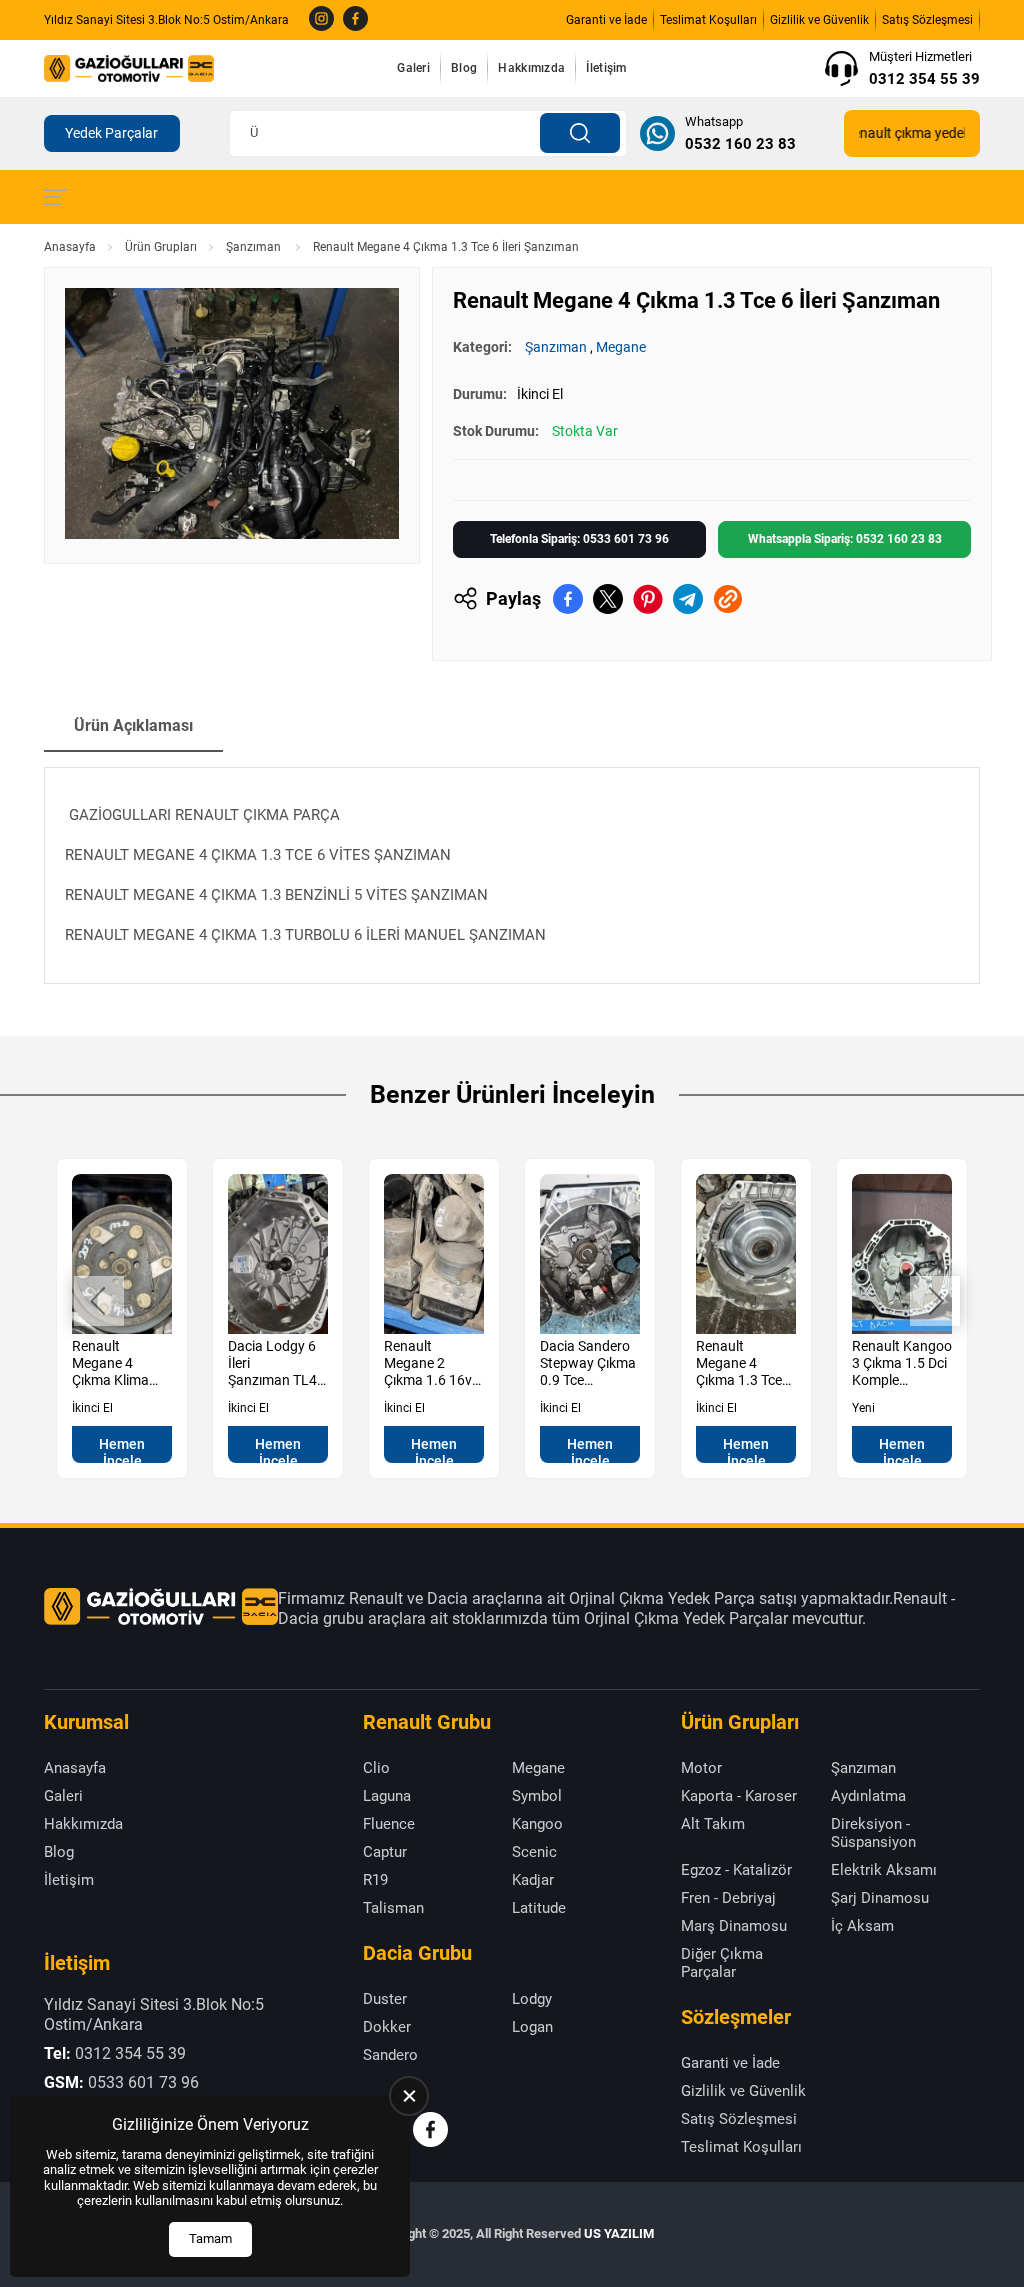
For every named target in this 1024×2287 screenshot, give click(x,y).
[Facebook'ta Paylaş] (568, 599)
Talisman (393, 1908)
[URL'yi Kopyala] (728, 599)
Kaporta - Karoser (739, 1796)
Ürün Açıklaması (133, 725)
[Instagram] (321, 20)
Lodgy (532, 1999)
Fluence (389, 1824)
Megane (621, 347)
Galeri (413, 68)
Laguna (387, 1796)
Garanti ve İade (606, 20)
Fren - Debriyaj (728, 1898)
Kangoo (537, 1824)
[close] (409, 2096)
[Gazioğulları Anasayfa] (129, 68)
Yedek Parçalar (111, 133)
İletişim (606, 68)
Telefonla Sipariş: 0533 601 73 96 (579, 539)
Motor (701, 1768)
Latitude (539, 1908)
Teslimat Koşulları (708, 20)
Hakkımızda (531, 68)
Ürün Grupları (161, 247)
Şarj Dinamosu (880, 1898)
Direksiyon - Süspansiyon (873, 1833)
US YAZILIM (619, 2233)
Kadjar (533, 1880)
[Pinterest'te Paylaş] (648, 599)
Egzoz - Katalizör (736, 1870)
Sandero (390, 2055)
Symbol (537, 1796)
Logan (532, 2027)
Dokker (387, 2027)
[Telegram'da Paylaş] (688, 599)
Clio (376, 1768)
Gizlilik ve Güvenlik (819, 20)
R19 (375, 1880)
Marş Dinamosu (734, 1926)
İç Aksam (862, 1926)
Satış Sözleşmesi (927, 20)
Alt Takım (713, 1824)
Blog (464, 68)
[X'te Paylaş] (608, 599)
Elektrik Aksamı (884, 1870)
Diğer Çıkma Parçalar (722, 1963)
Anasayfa (70, 247)
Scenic (534, 1852)
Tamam (210, 2238)
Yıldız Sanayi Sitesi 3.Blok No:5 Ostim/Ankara (166, 20)
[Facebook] (355, 20)
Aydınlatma (868, 1796)
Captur (385, 1852)
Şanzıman (255, 247)
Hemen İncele (122, 1449)
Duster (385, 1999)
